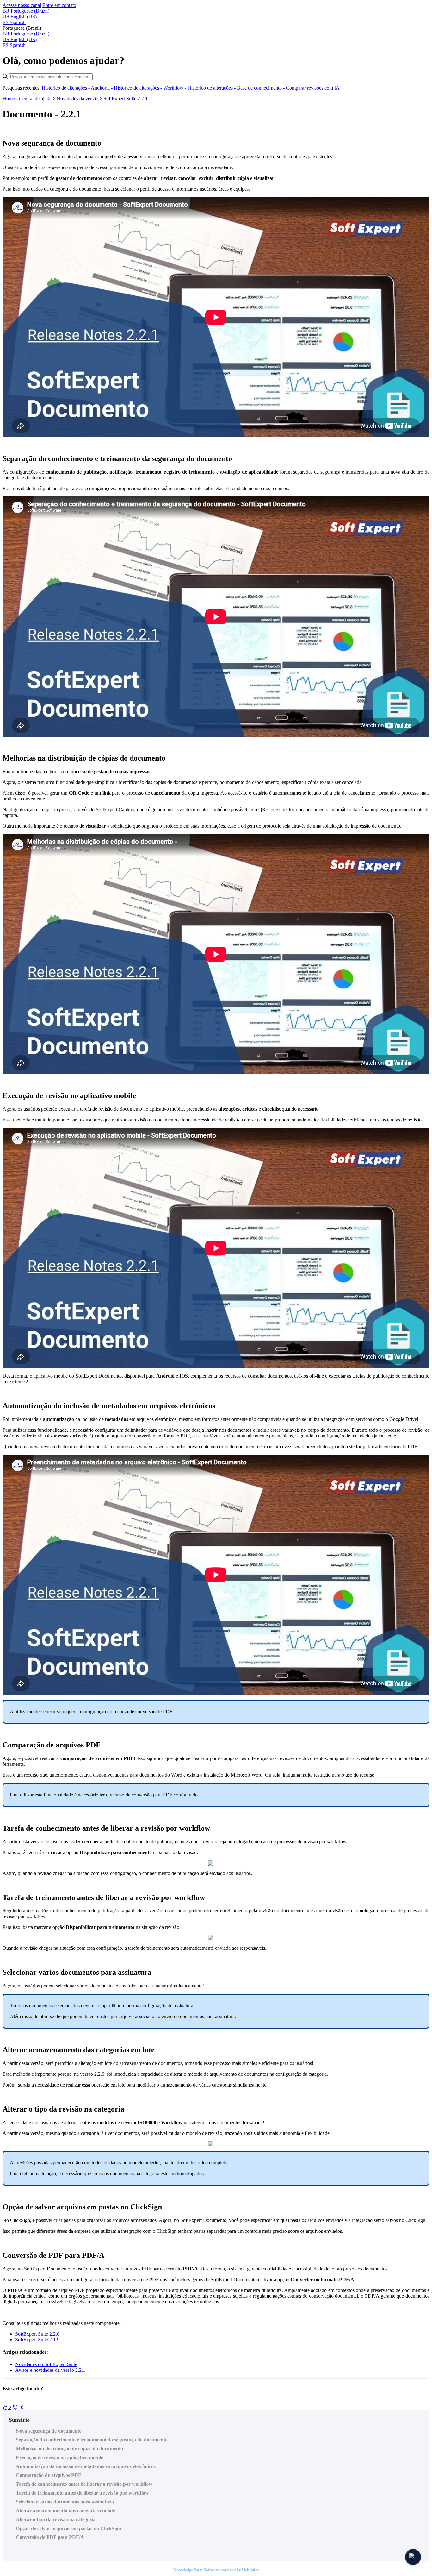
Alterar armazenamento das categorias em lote (65, 2511)
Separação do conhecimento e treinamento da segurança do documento (92, 2440)
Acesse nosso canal (22, 5)
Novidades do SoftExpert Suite (46, 2364)
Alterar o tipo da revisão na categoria (56, 2519)
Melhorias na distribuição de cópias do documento (69, 2449)
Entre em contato (59, 5)
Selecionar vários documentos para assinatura (65, 2502)
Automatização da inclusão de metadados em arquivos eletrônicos (86, 2466)
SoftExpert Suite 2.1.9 (37, 2340)
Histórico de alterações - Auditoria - (78, 88)
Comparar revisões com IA (313, 88)
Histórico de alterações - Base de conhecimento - (237, 88)
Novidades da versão (77, 99)
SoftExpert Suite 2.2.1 (126, 99)
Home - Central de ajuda (27, 99)
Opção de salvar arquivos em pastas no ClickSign (68, 2528)
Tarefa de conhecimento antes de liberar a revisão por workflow (84, 2484)
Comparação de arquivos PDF (49, 2475)
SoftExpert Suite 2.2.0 (37, 2334)
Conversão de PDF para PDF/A (50, 2537)
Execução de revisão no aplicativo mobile (59, 2457)
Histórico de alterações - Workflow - (151, 88)
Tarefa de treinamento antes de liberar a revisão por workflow (82, 2493)
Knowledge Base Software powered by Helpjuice (216, 2570)
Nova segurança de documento (49, 2431)
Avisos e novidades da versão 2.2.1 (50, 2370)
